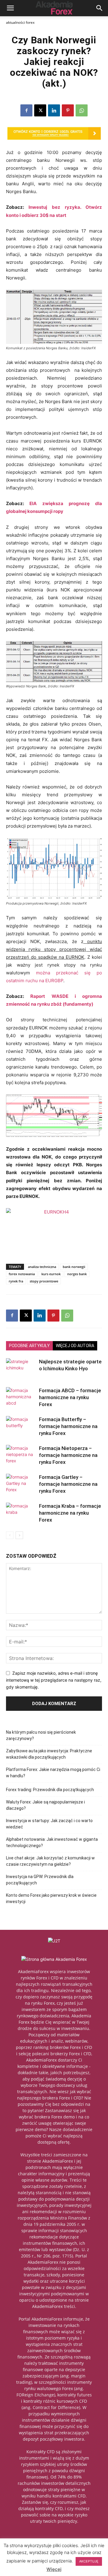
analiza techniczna (42, 1267)
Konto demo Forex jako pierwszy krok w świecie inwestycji (51, 1898)
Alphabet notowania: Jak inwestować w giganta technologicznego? (52, 1842)
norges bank (77, 1274)
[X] (40, 110)
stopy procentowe (44, 1281)
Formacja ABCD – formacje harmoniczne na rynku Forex (70, 1397)
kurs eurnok (51, 1274)
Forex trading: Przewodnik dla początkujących (50, 1790)
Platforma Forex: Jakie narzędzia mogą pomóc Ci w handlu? (53, 1773)
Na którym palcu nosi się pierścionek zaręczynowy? (41, 1735)
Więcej (54, 2569)
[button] (10, 8)
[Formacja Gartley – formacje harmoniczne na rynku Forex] (21, 1484)
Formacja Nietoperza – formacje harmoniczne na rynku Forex (68, 1455)
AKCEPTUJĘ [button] (89, 2561)
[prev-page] (10, 1535)
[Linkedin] (54, 110)
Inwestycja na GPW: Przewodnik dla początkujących (40, 1880)
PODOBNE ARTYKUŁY (29, 1346)
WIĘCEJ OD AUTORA (75, 1346)
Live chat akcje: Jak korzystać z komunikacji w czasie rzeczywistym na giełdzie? (50, 1861)
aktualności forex (20, 22)
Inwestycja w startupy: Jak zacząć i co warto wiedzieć (49, 1824)
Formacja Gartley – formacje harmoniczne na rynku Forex (68, 1484)
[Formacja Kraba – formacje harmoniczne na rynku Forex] (21, 1513)
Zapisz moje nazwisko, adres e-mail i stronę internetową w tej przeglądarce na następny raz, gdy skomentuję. (54, 1680)
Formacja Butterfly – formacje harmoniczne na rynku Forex (68, 1426)
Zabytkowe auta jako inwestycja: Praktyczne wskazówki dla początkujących (49, 1754)
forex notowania (22, 1274)
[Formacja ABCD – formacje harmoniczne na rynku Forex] (21, 1398)
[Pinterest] (68, 110)
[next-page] (19, 1535)
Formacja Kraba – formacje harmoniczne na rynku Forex (70, 1513)
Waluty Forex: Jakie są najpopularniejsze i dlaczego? (45, 1805)
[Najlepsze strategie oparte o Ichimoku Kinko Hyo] (21, 1369)
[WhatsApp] (82, 110)
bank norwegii (74, 1267)
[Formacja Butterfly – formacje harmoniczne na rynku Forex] (21, 1426)
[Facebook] (26, 110)
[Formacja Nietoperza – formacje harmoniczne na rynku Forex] (21, 1455)
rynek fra (16, 1281)
